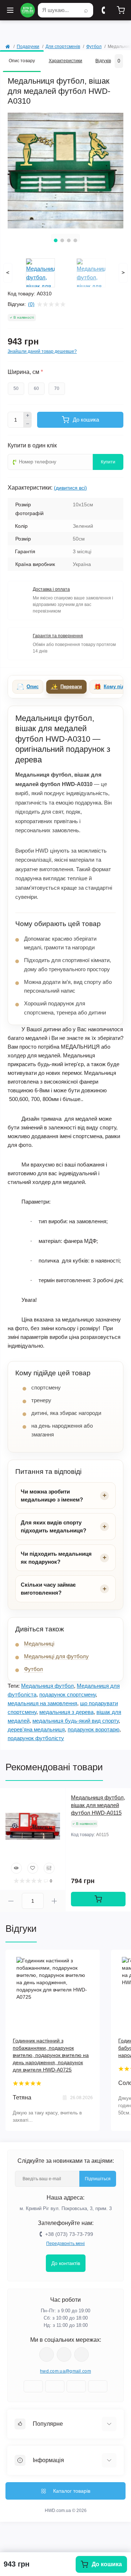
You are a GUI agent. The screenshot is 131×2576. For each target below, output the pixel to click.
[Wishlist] (33, 1868)
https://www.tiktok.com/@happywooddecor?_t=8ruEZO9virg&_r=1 (82, 2354)
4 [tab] (75, 240)
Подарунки (28, 47)
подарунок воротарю (94, 1729)
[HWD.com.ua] (28, 10)
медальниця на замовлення (42, 1703)
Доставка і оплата (51, 589)
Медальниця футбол (47, 1686)
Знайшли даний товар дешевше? (42, 351)
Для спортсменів (63, 47)
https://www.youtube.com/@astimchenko (64, 2354)
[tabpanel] (65, 171)
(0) (31, 304)
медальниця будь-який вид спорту (76, 1721)
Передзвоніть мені (65, 2244)
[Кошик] (121, 10)
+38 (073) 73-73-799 (69, 2234)
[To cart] (98, 1899)
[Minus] (28, 424)
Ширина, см (25, 372)
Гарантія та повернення (58, 636)
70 (57, 388)
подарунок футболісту (36, 1738)
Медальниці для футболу (56, 1656)
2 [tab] (62, 240)
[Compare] (49, 1868)
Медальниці (39, 1644)
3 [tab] (69, 240)
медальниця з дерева (66, 1712)
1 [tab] (56, 240)
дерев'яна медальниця (36, 1729)
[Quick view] (16, 1868)
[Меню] (10, 10)
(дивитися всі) (70, 488)
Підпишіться (98, 2179)
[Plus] (28, 416)
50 (16, 388)
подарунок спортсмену (68, 1694)
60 (36, 388)
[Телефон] (103, 10)
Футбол (94, 47)
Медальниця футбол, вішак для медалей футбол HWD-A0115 (98, 1805)
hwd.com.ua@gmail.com (65, 2371)
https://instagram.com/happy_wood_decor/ (47, 2354)
